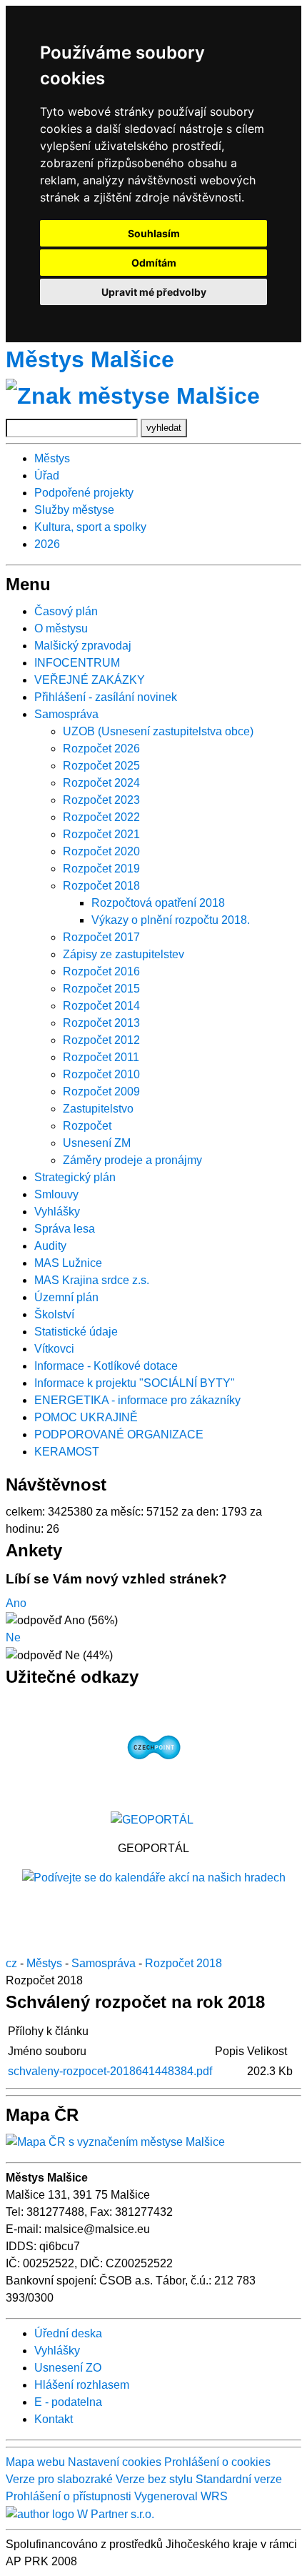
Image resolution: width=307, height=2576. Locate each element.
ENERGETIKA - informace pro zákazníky (137, 1400)
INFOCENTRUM (77, 663)
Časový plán (66, 611)
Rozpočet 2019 (101, 869)
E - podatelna (68, 2402)
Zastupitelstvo (98, 1109)
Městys (52, 458)
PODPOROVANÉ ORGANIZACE (119, 1434)
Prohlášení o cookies (217, 2462)
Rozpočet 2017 (101, 937)
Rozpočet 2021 (101, 834)
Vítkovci (54, 1349)
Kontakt (54, 2419)
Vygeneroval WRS (181, 2496)
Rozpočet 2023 (101, 800)
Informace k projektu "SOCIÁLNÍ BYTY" (135, 1383)
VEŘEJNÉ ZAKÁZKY (90, 680)
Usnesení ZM (97, 1143)
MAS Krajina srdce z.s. (92, 1280)
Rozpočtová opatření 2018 (158, 903)
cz (11, 1963)
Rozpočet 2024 (101, 783)
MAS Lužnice (68, 1263)
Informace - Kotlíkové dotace (106, 1366)
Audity (50, 1246)
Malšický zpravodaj (83, 646)
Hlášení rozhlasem (82, 2385)
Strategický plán (75, 1177)
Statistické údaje (76, 1332)
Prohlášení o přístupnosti (69, 2496)
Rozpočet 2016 (101, 971)
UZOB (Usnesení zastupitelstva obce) (158, 731)
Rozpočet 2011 (101, 1057)
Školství (54, 1314)
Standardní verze (239, 2479)
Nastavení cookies (115, 2462)
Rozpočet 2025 (101, 766)
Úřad (47, 476)
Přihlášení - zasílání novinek (106, 697)
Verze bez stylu (154, 2479)
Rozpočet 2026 (101, 749)
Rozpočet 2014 (101, 1006)
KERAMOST (67, 1452)
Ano (16, 1603)
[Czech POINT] (154, 1747)
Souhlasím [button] (154, 233)
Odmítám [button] (154, 263)
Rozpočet (87, 1126)
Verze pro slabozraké (59, 2479)
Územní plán (66, 1297)
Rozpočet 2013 (101, 1023)
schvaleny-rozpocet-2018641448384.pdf (110, 2071)
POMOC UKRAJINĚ (86, 1417)
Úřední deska (68, 2333)
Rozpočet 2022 (101, 817)
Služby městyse (74, 510)
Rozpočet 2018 (101, 886)
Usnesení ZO (68, 2368)
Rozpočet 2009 (101, 1091)
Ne (13, 1637)
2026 (47, 544)
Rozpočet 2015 (101, 989)
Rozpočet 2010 (101, 1074)
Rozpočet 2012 (101, 1040)
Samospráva (66, 714)
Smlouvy (56, 1194)
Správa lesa (65, 1229)
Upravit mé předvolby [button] (154, 292)
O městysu (61, 628)
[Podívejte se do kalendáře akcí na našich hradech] (154, 1877)
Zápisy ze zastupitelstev (124, 954)
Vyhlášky (57, 1212)
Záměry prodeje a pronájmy (132, 1160)
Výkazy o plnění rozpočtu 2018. (171, 920)
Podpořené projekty (84, 493)
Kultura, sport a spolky (90, 527)
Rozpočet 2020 (101, 851)
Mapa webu (35, 2462)
